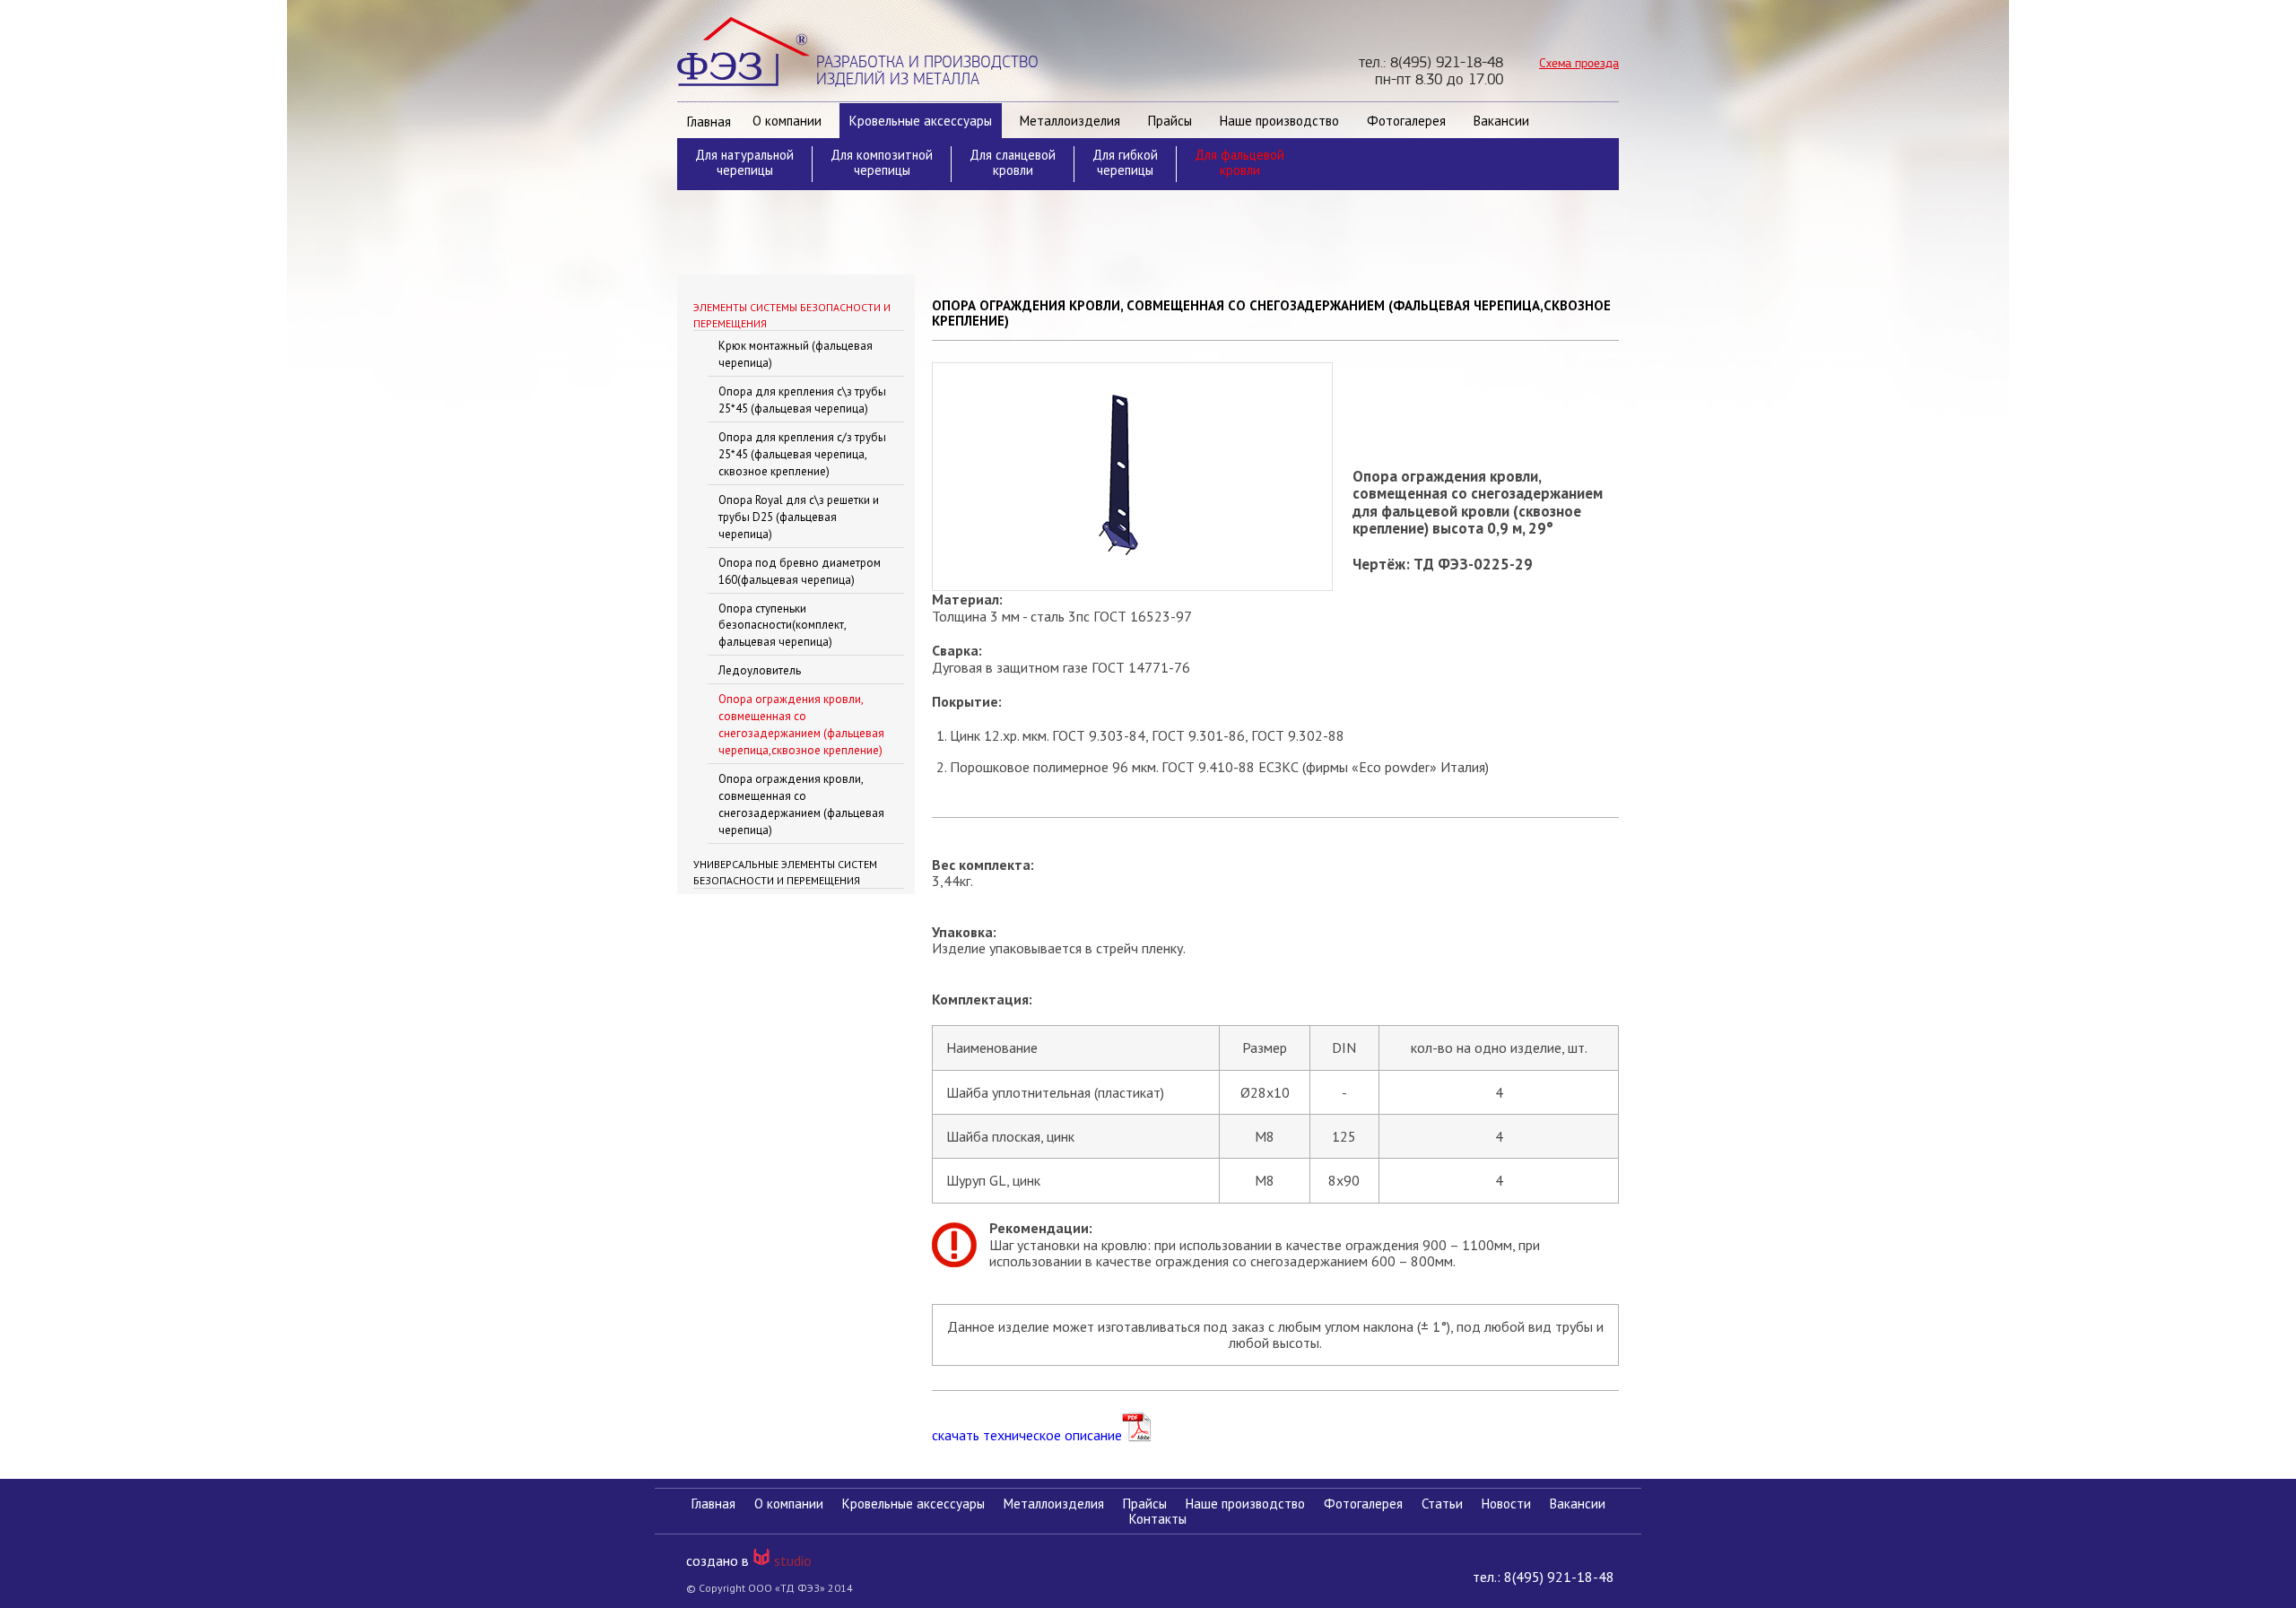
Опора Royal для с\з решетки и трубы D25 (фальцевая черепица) (799, 517)
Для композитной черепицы (882, 162)
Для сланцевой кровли (1013, 162)
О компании (787, 121)
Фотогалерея (1406, 121)
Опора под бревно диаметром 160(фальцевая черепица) (800, 571)
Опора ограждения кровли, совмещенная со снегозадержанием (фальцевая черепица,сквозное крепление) (801, 725)
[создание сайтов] (763, 1560)
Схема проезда (1579, 63)
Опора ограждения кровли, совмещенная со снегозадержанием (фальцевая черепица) (801, 804)
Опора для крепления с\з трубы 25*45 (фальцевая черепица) (802, 400)
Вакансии (1501, 121)
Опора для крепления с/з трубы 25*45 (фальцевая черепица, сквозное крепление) (802, 454)
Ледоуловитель (760, 670)
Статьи (1442, 1504)
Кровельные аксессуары (921, 121)
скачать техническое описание (1027, 1434)
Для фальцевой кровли (1239, 162)
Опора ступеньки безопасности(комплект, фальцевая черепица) (782, 626)
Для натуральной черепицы (744, 162)
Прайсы (1170, 121)
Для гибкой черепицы (1125, 162)
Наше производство (1279, 121)
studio (793, 1560)
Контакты (1158, 1519)
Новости (1506, 1504)
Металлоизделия (1070, 121)
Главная (709, 122)
